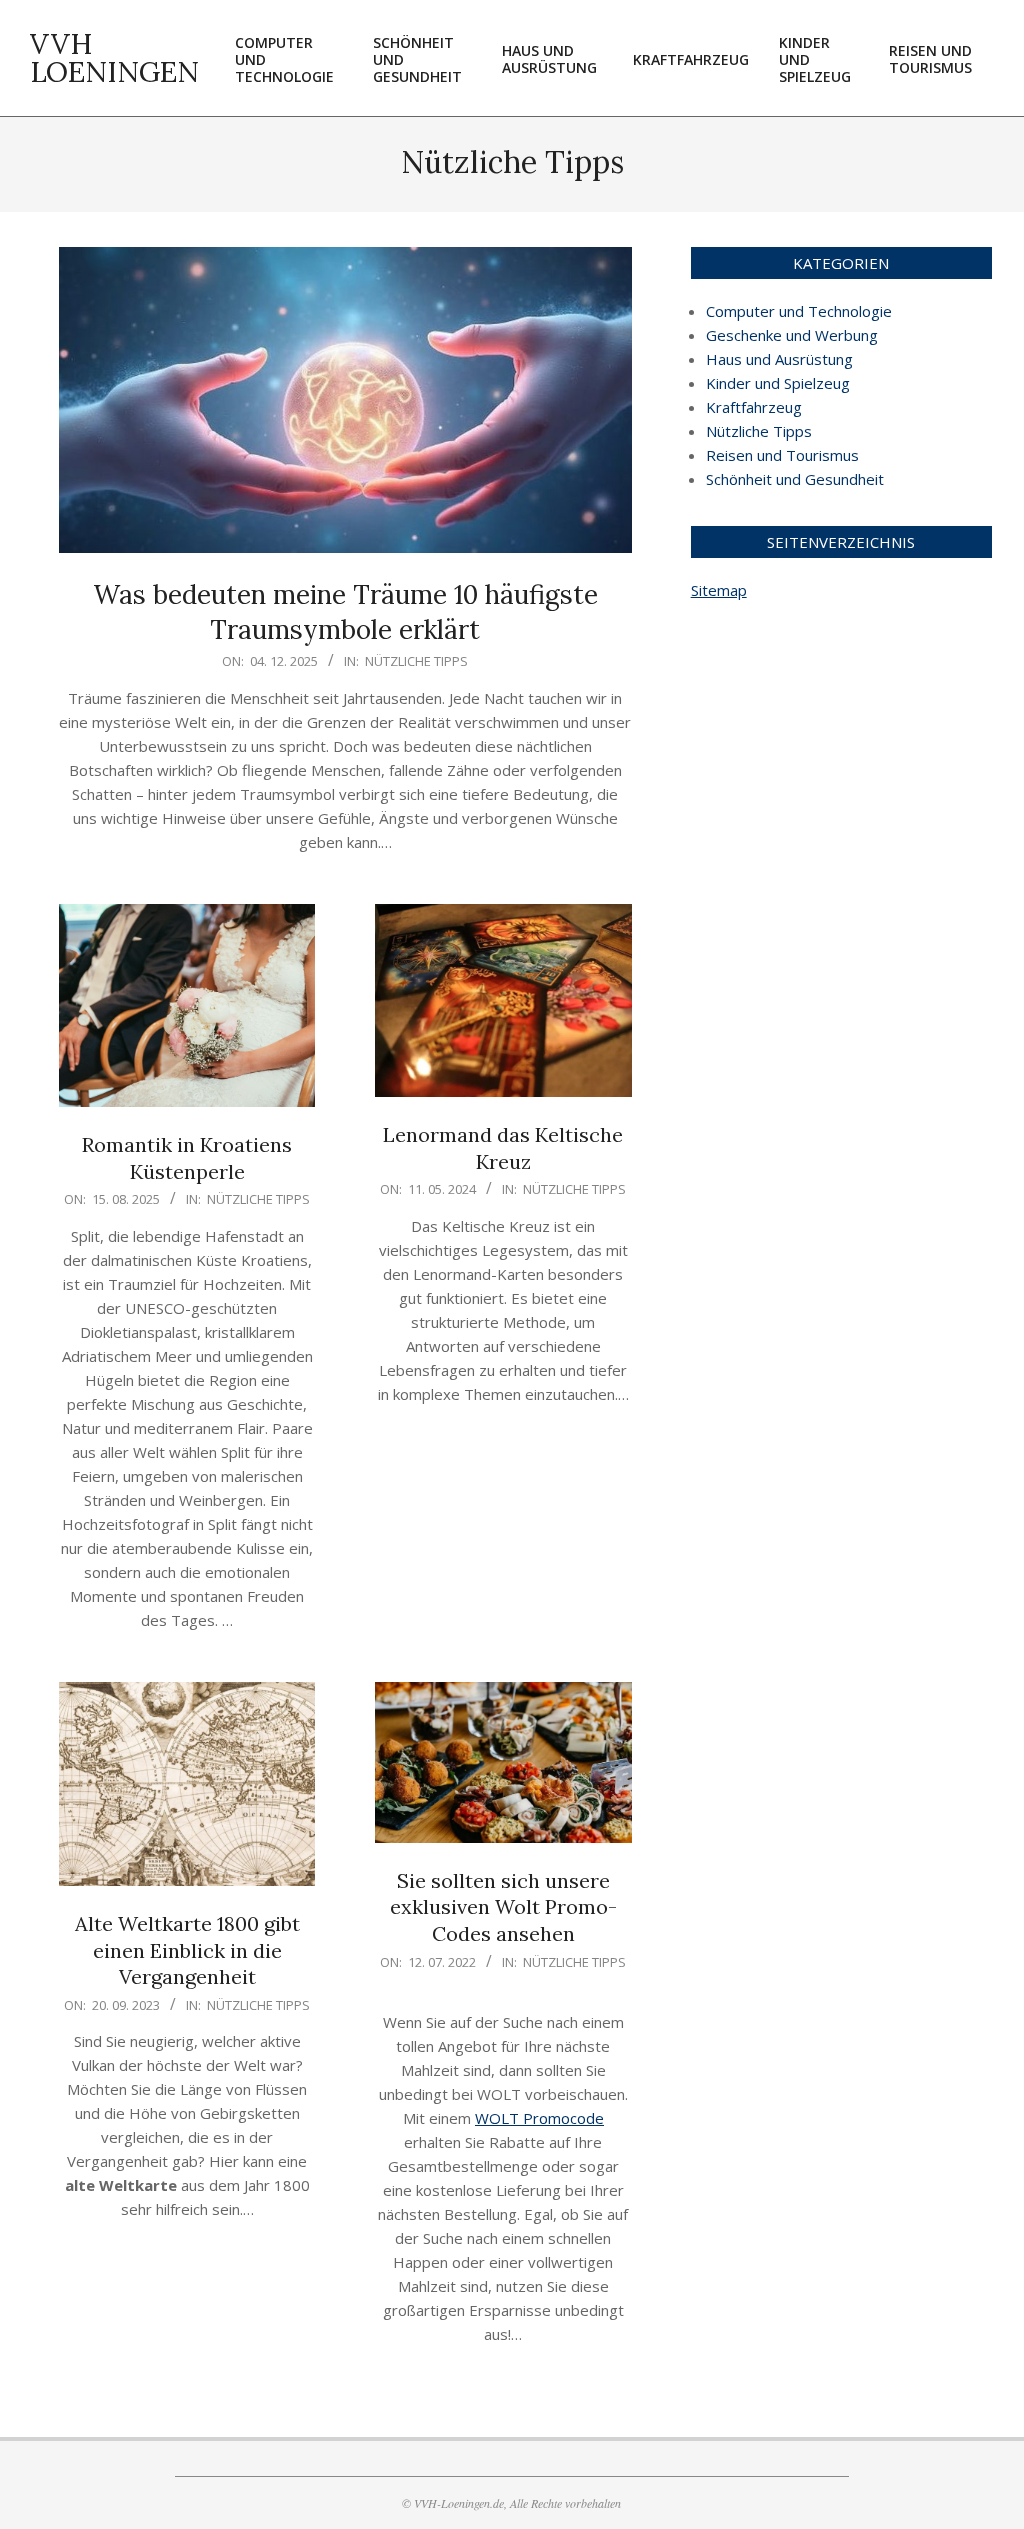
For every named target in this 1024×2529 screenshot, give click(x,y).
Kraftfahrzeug (754, 407)
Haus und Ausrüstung (779, 359)
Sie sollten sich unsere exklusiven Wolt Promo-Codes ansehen (503, 1907)
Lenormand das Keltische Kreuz (503, 1148)
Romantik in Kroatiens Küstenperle (187, 1158)
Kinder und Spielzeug (778, 383)
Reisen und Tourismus (782, 455)
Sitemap (719, 590)
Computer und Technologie (799, 311)
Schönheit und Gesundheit (795, 479)
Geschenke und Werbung (792, 335)
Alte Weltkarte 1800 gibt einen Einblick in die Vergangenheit (187, 1950)
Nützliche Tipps (416, 661)
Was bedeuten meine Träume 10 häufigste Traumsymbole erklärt (345, 612)
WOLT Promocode (539, 2118)
